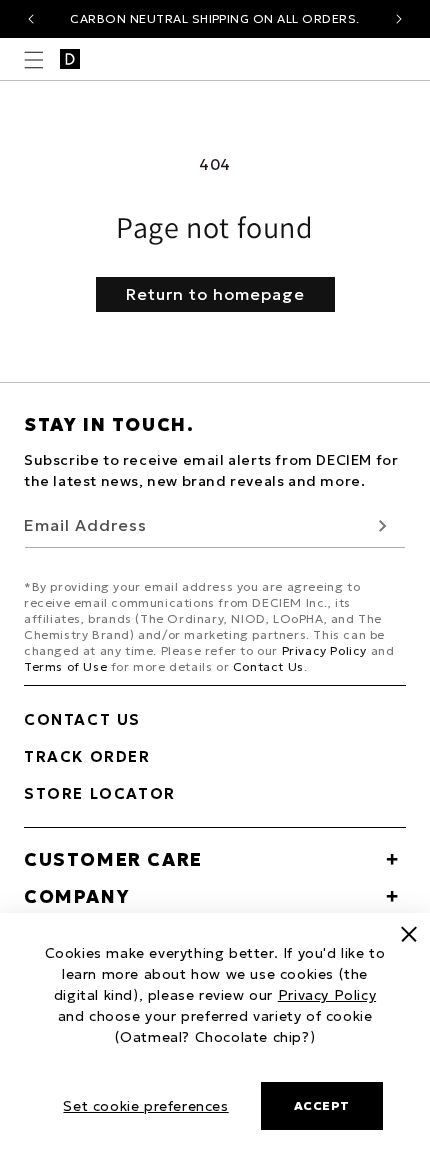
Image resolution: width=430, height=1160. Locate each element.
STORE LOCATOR (100, 793)
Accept (322, 1105)
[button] (34, 60)
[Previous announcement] (31, 19)
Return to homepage (215, 294)
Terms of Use (65, 666)
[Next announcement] (399, 19)
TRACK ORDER (87, 756)
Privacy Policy (324, 650)
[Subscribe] (383, 525)
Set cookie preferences (145, 1106)
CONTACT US (82, 719)
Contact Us (268, 666)
